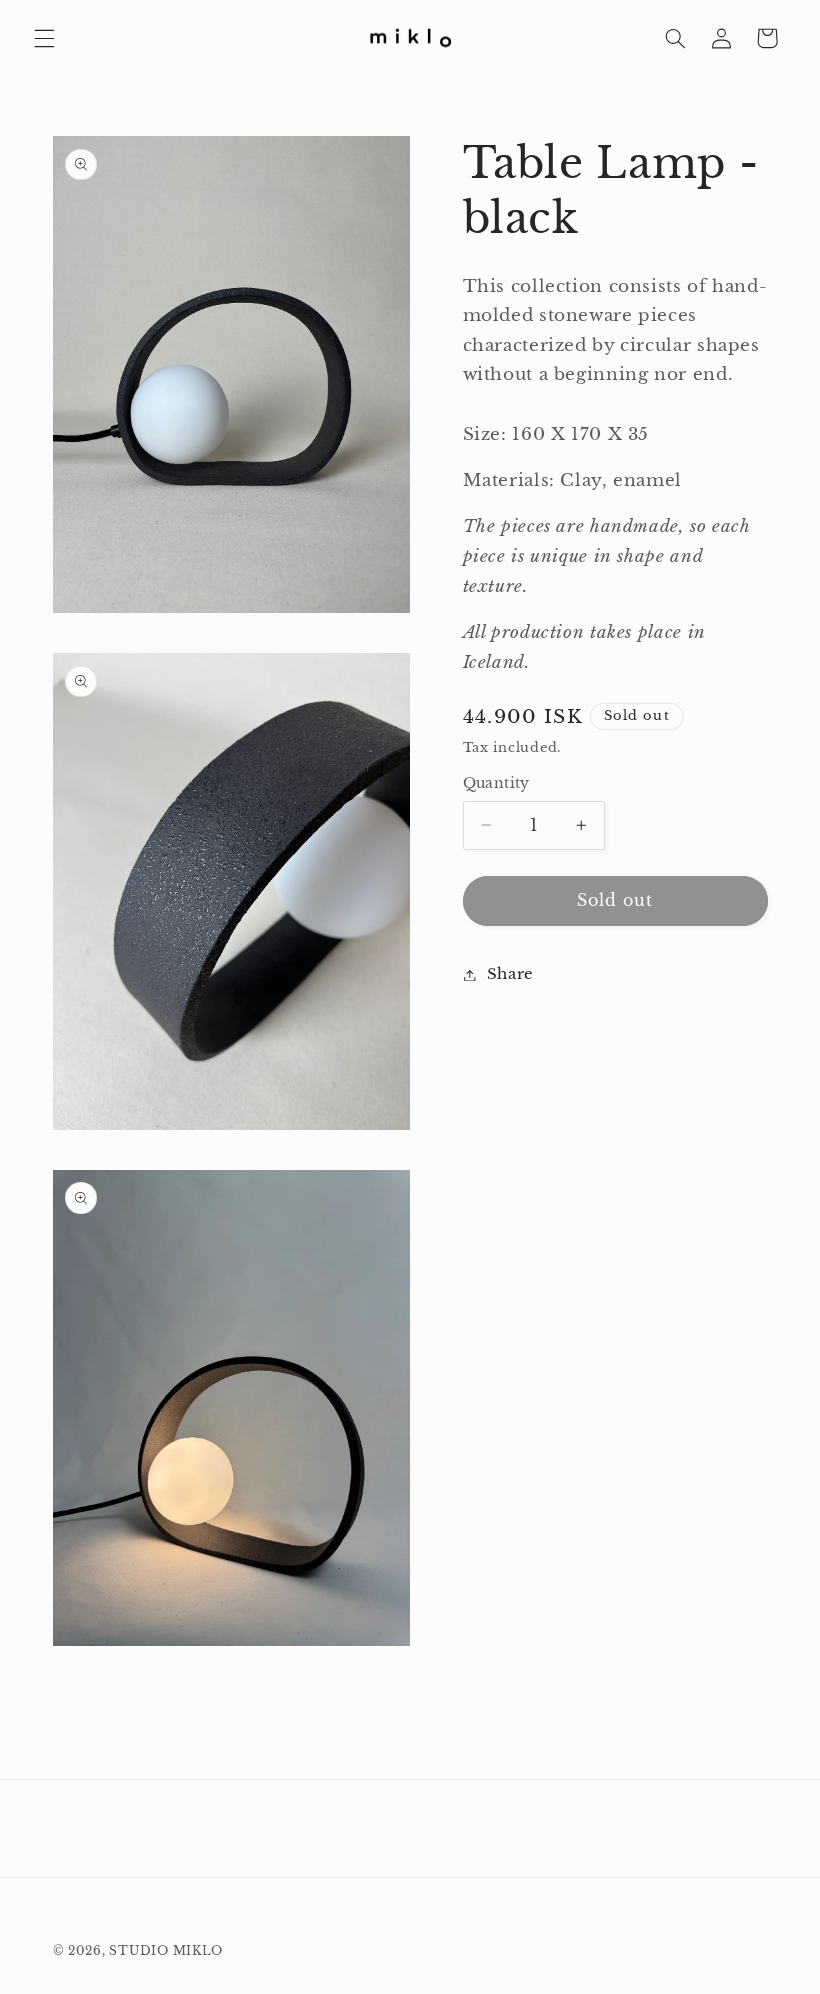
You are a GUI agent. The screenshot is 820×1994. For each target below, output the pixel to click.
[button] (44, 38)
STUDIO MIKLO (166, 1951)
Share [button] (510, 974)
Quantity (496, 783)
